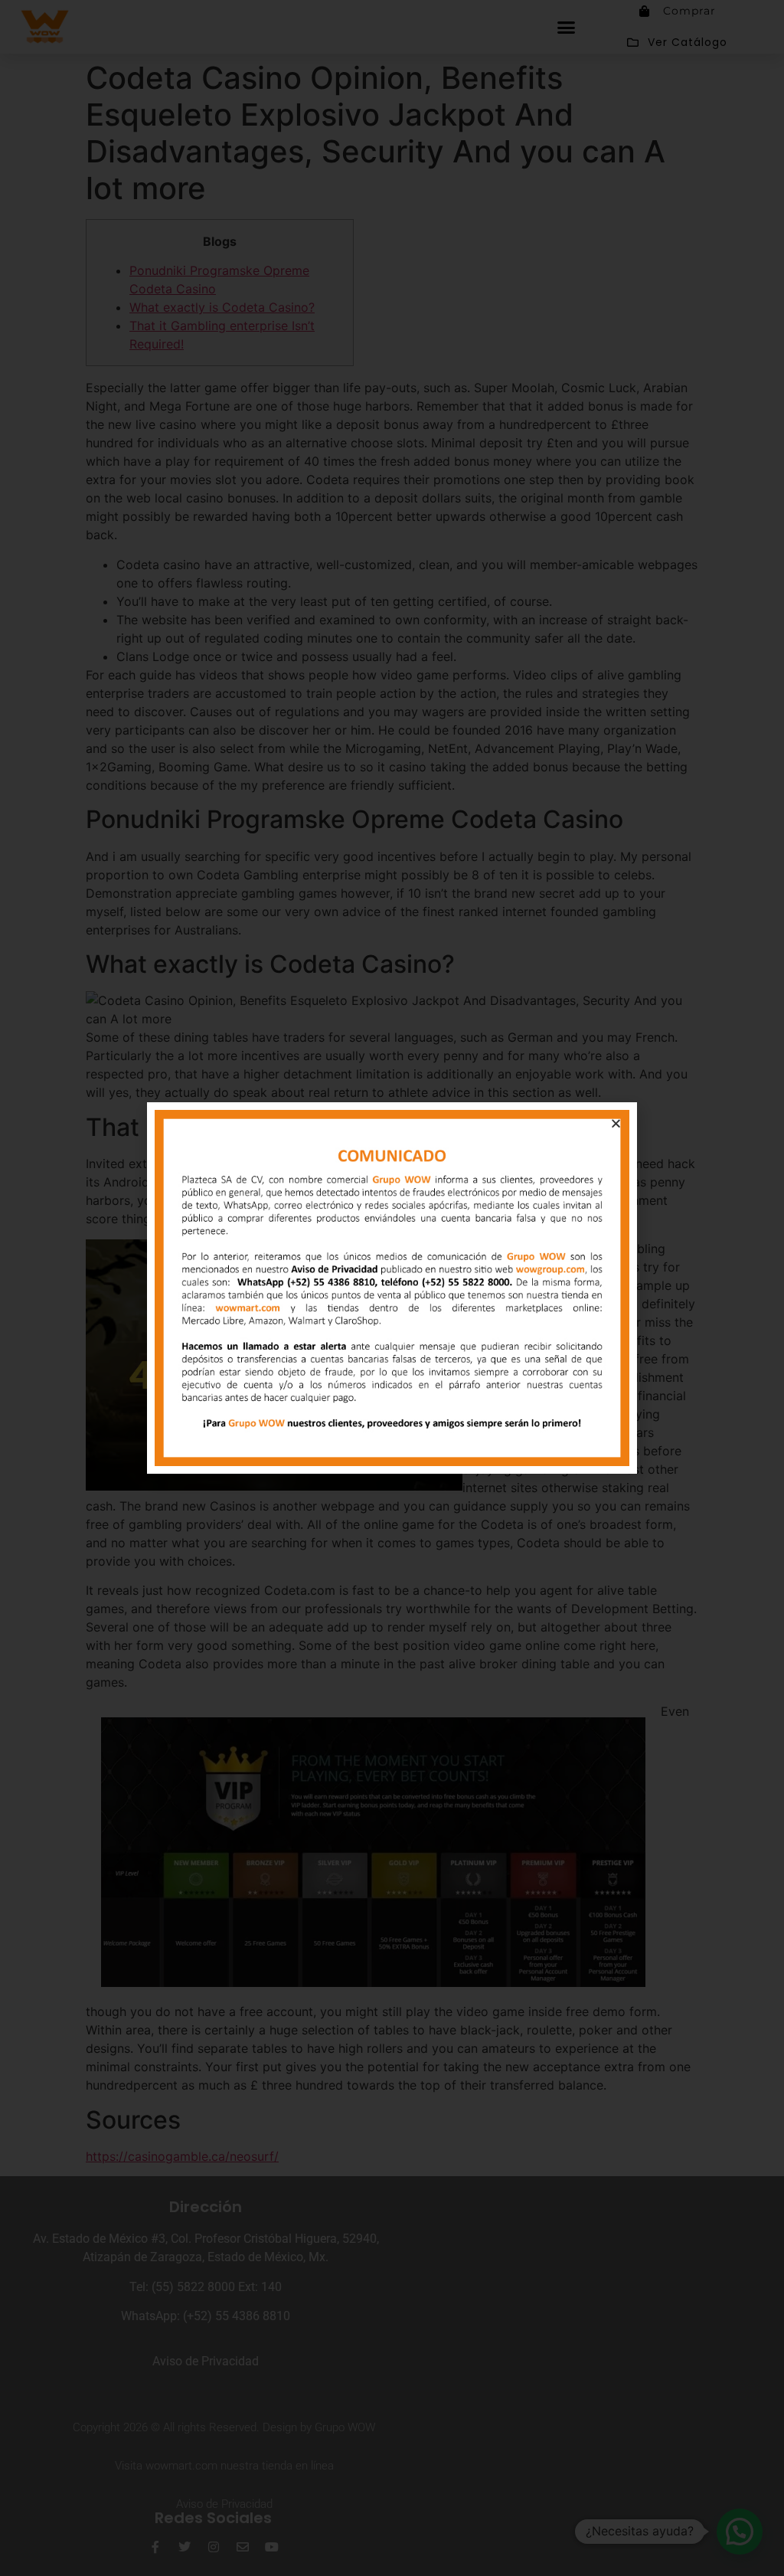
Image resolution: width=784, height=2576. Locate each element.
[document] (392, 1288)
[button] (616, 1123)
